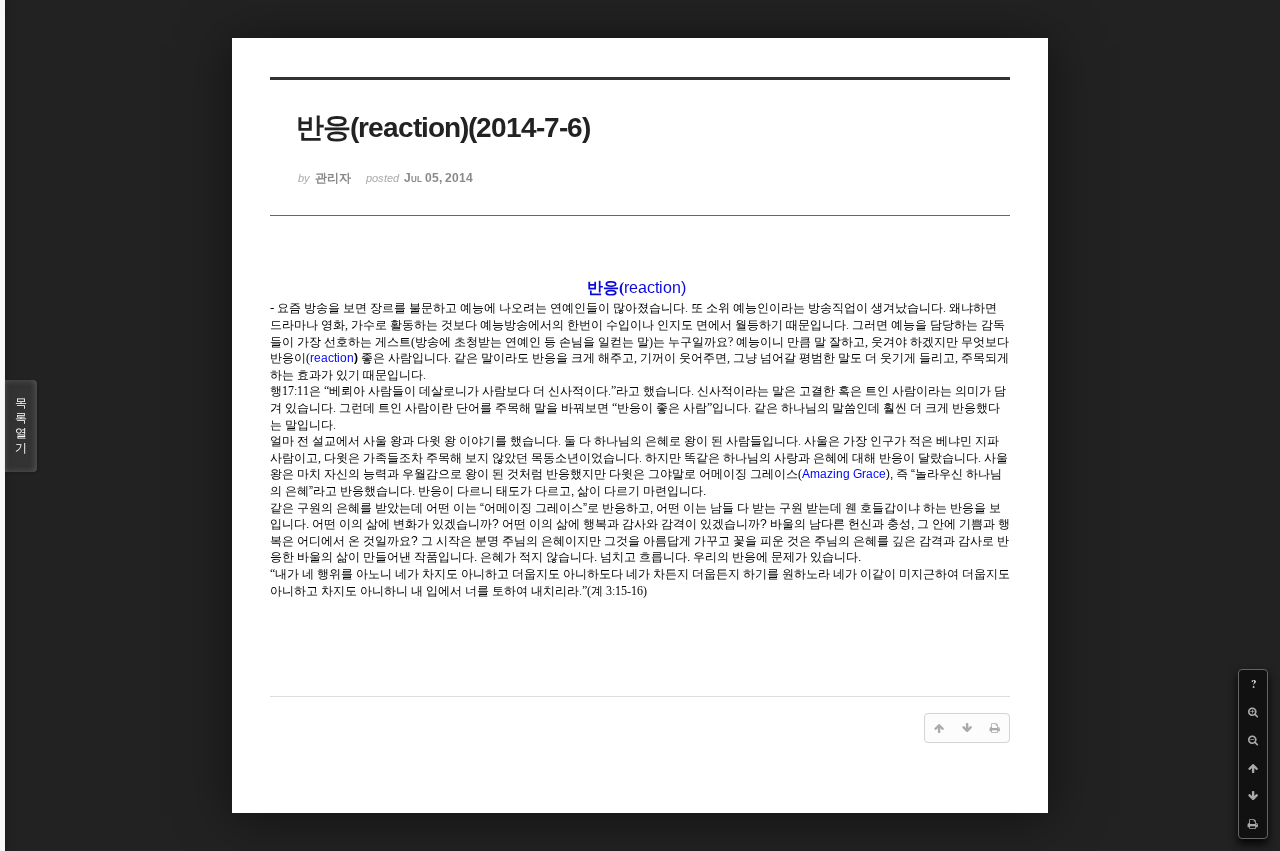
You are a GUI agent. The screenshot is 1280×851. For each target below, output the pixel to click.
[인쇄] (1253, 824)
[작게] (1253, 740)
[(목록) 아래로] (1253, 796)
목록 (21, 425)
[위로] (1253, 768)
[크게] (1253, 712)
